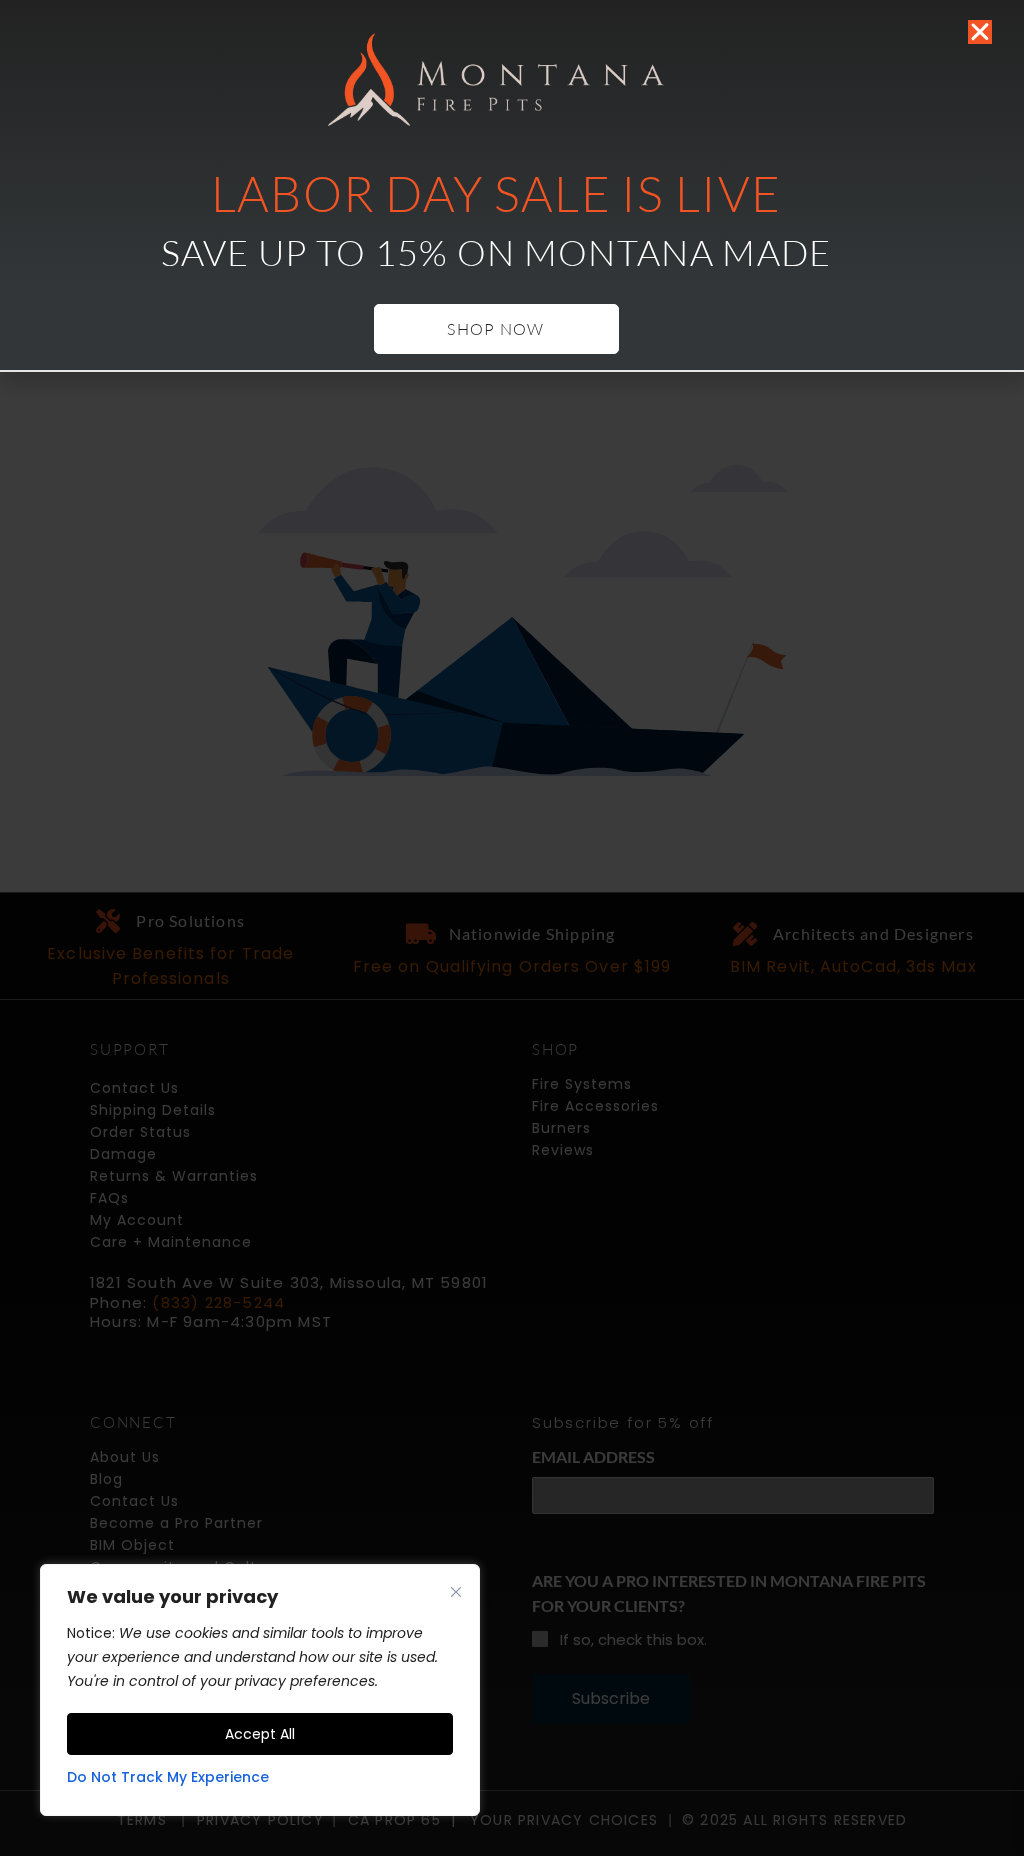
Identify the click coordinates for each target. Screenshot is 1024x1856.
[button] (980, 32)
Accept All (260, 1734)
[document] (512, 928)
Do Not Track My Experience (168, 1777)
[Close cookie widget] (456, 1592)
